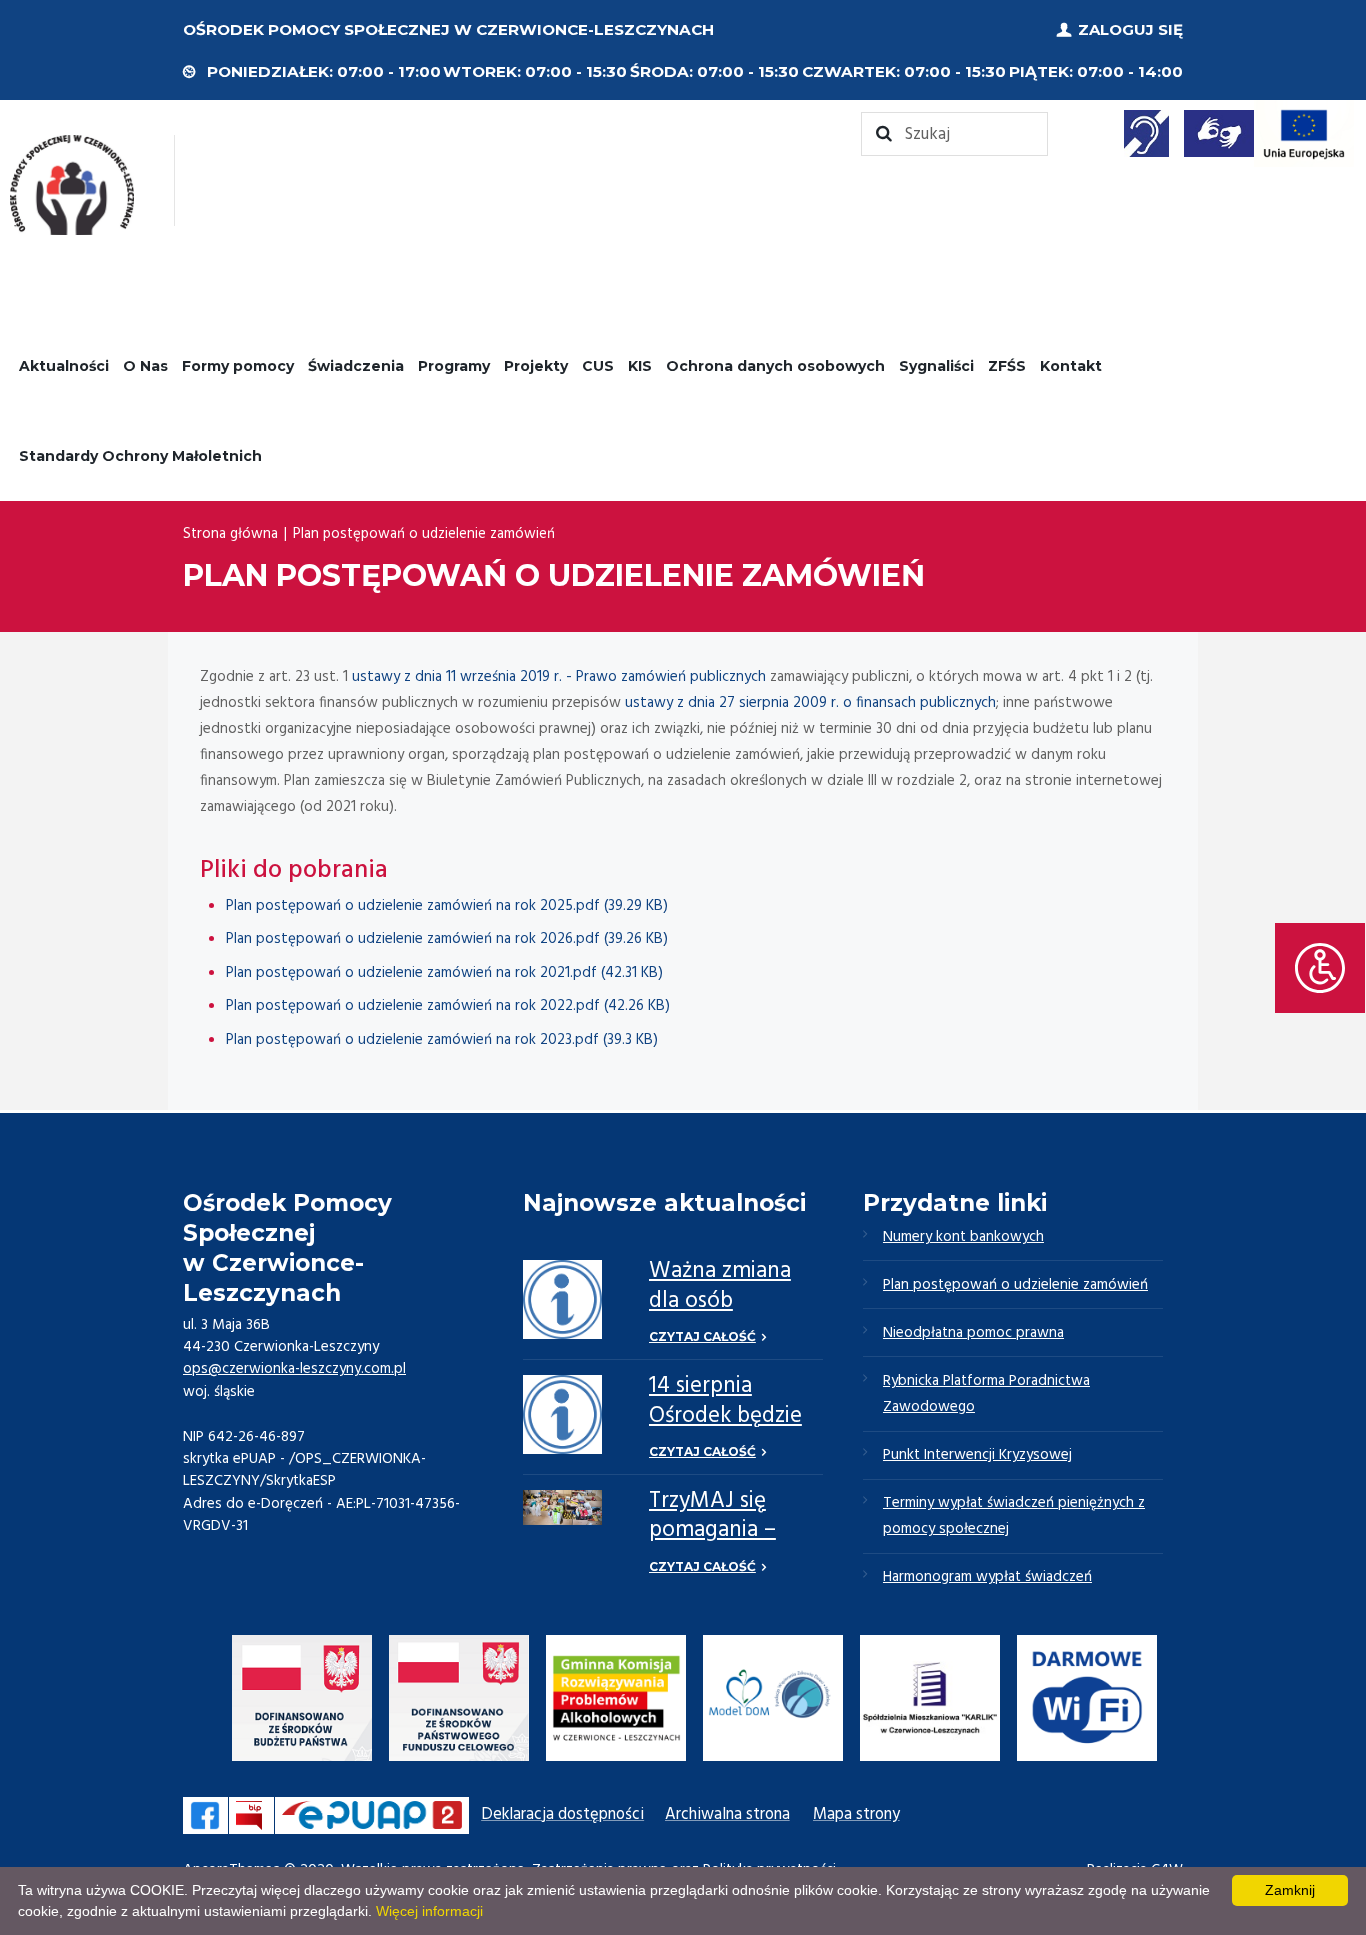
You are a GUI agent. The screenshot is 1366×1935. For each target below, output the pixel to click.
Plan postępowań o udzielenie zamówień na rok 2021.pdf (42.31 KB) (444, 973)
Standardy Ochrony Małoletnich (140, 456)
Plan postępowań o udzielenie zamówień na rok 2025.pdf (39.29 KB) (447, 906)
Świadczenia (356, 366)
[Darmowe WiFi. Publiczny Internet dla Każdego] (1087, 1702)
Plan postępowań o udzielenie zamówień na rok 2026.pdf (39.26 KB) (447, 939)
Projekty (536, 366)
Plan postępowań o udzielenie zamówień (1015, 1285)
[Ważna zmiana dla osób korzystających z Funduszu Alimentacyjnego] (562, 1299)
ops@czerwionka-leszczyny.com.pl (294, 1369)
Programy (454, 366)
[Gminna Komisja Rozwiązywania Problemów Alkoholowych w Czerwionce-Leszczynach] (616, 1702)
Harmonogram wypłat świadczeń (987, 1577)
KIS (640, 366)
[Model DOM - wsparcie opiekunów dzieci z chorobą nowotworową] (773, 1702)
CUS (598, 366)
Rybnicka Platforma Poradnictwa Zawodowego (986, 1394)
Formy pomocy (238, 366)
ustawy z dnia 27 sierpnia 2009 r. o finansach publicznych (810, 703)
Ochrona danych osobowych (775, 366)
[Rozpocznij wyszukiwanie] (954, 134)
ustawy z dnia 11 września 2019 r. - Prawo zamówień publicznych (559, 677)
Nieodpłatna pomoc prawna (973, 1333)
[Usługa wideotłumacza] (1219, 133)
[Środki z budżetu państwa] (302, 1702)
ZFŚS (1007, 366)
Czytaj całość (702, 1336)
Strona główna (230, 534)
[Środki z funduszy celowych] (459, 1702)
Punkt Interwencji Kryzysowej (977, 1455)
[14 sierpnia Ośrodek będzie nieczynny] (562, 1414)
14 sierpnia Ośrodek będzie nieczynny (725, 1416)
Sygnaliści (936, 366)
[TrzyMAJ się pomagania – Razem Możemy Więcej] (562, 1508)
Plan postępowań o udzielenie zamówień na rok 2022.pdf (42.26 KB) (448, 1006)
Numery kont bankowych (963, 1237)
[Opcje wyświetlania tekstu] (1320, 968)
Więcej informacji (429, 1911)
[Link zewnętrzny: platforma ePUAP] (372, 1815)
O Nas (145, 366)
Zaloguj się (1130, 29)
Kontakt (1071, 366)
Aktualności (64, 366)
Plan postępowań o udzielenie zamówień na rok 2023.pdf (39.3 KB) (442, 1040)
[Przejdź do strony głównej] (72, 185)
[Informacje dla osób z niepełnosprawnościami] (1147, 133)
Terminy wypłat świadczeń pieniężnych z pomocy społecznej (1014, 1516)
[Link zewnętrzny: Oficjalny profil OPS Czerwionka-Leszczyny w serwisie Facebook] (205, 1815)
